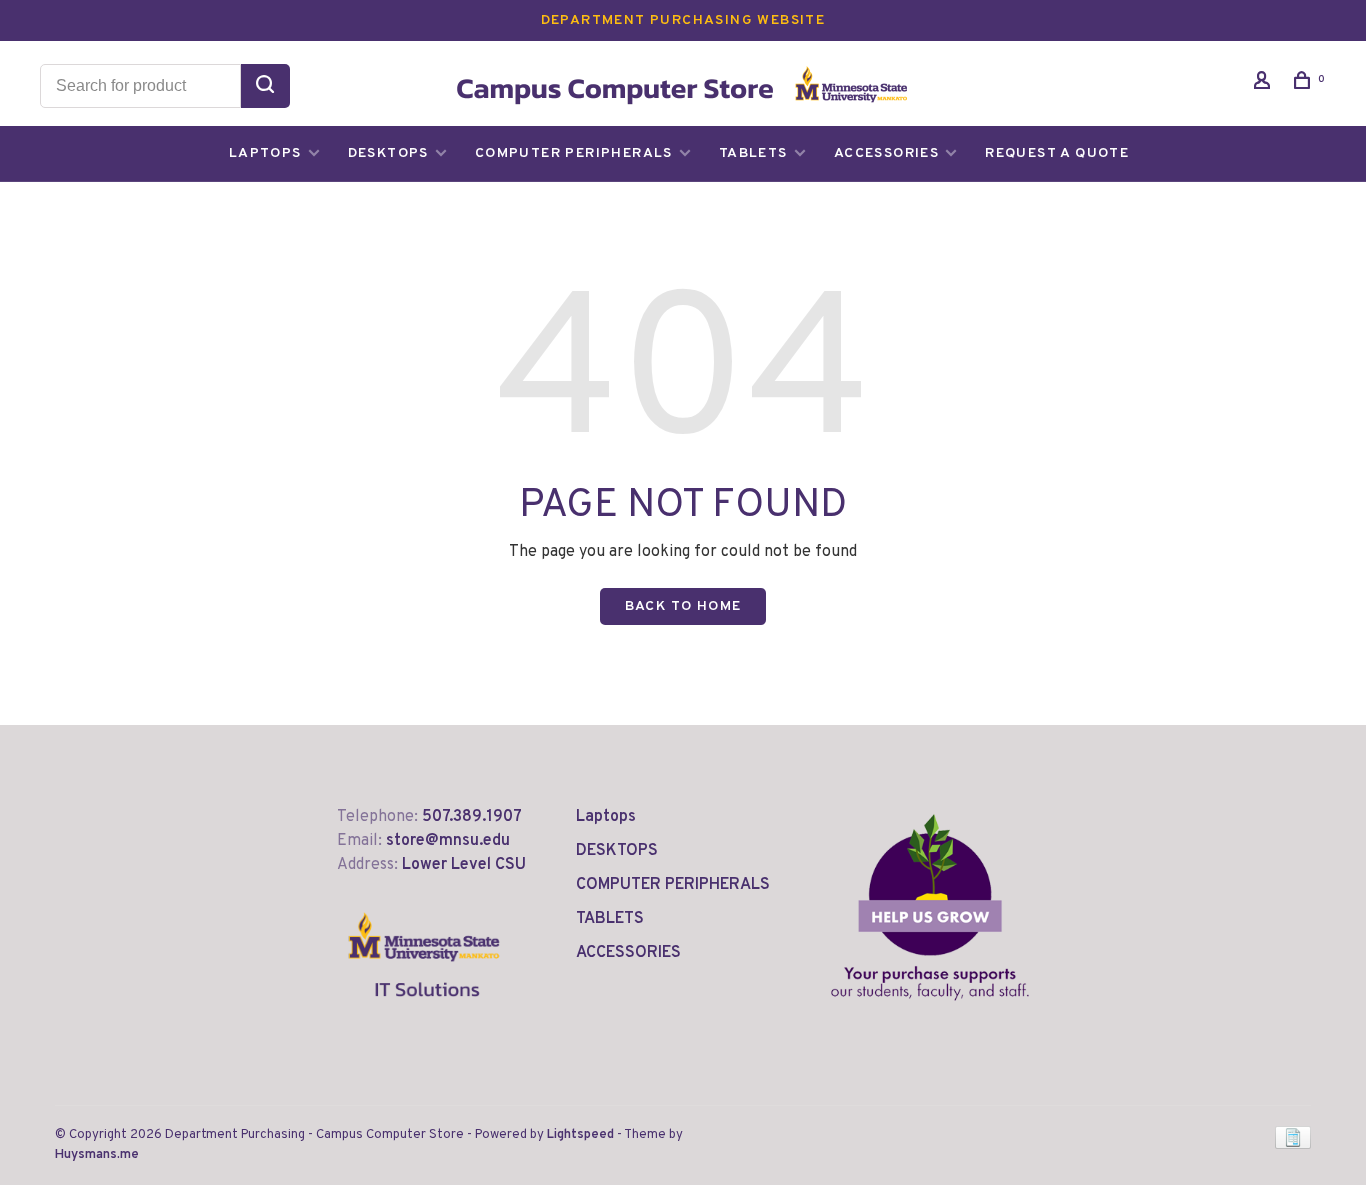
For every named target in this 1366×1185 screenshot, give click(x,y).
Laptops (265, 153)
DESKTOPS (388, 153)
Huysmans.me (97, 1155)
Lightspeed (580, 1135)
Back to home (683, 606)
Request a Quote (1057, 153)
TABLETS (753, 153)
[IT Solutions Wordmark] (424, 1013)
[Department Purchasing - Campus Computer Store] (930, 907)
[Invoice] (1293, 1145)
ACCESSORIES (886, 153)
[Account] (1265, 84)
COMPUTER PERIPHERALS (574, 153)
